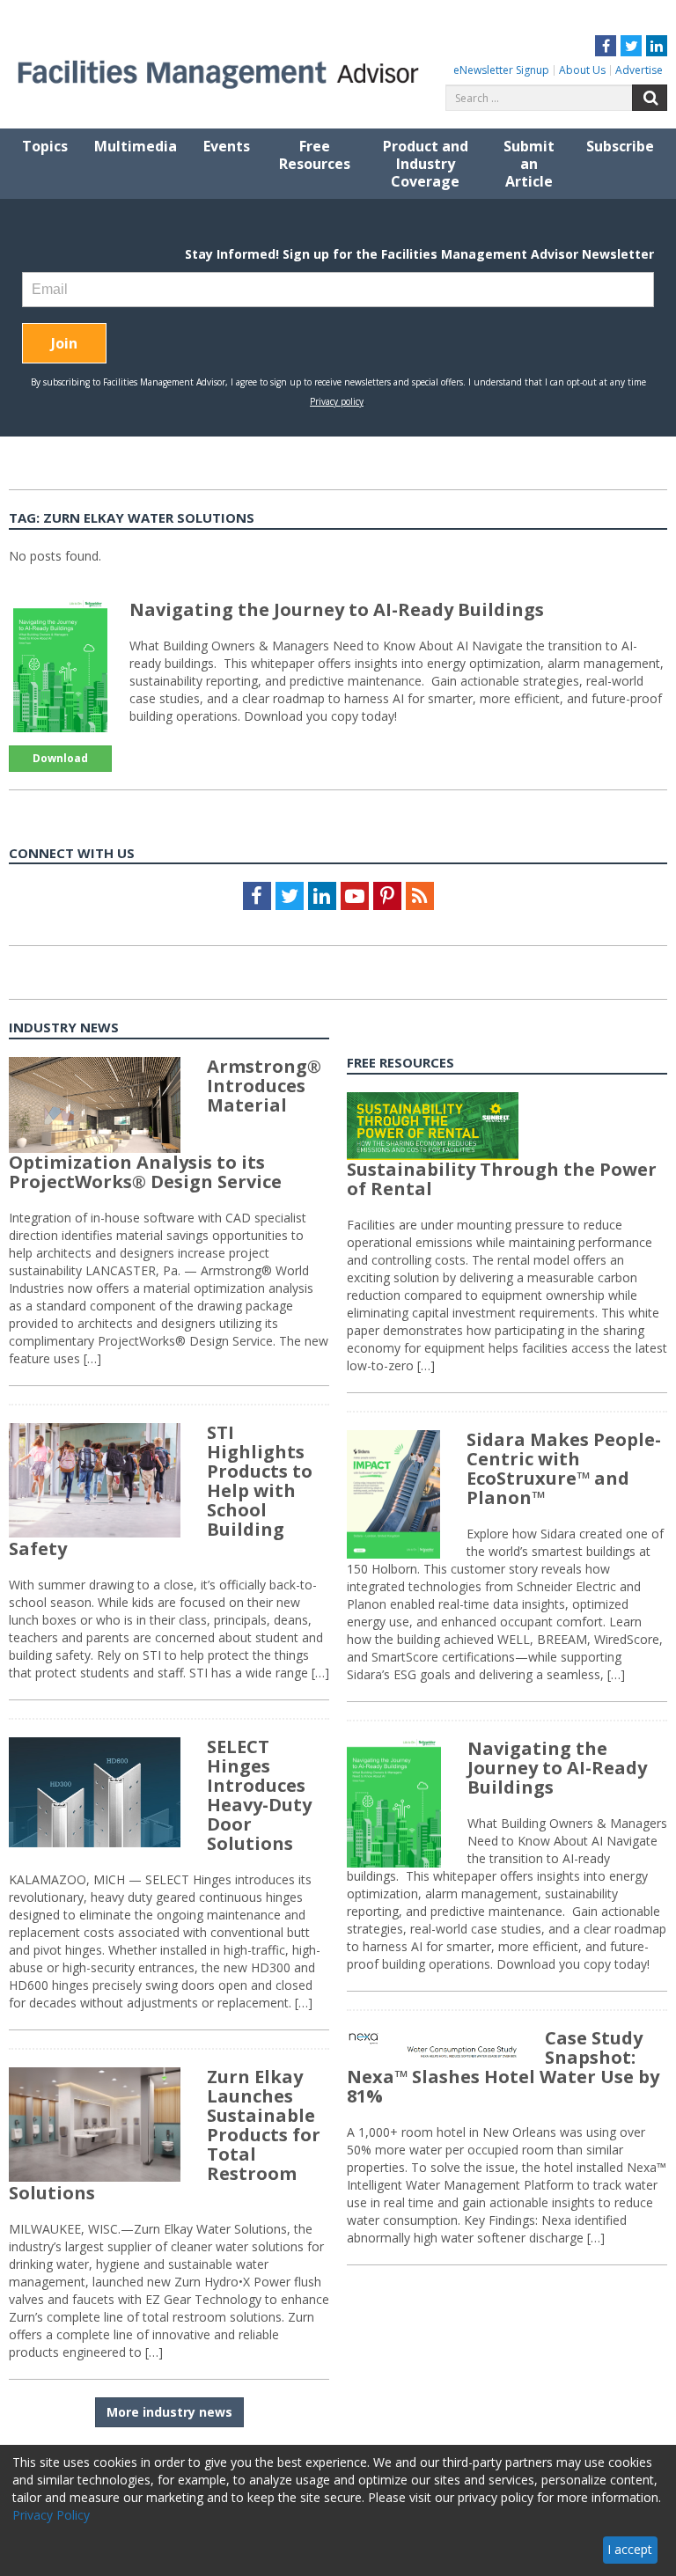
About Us (582, 70)
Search (650, 98)
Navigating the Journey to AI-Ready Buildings (337, 609)
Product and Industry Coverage (426, 164)
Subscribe (620, 146)
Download (60, 758)
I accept (630, 2549)
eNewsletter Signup (501, 70)
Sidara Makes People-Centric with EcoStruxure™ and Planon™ (564, 1468)
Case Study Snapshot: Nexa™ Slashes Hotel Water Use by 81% (503, 2067)
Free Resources (315, 155)
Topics (45, 146)
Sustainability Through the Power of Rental (502, 1179)
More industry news (169, 2412)
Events (227, 146)
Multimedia (136, 146)
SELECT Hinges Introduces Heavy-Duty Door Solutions (259, 1795)
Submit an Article (529, 164)
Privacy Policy (51, 2515)
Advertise (639, 70)
